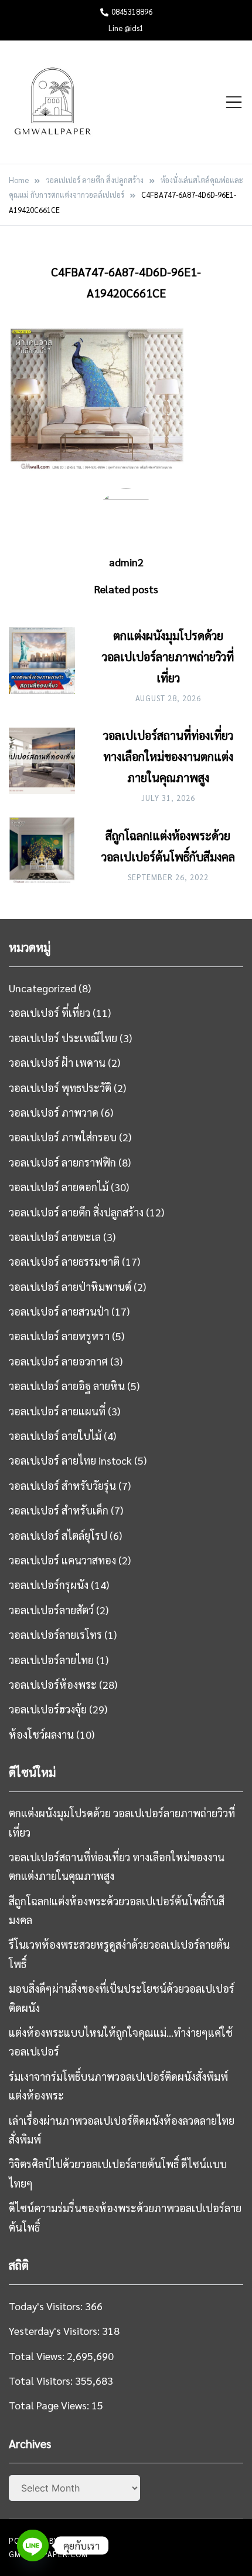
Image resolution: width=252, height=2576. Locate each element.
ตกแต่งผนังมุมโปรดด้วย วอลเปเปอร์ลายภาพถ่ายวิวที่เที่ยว (168, 657)
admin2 (126, 562)
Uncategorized (42, 988)
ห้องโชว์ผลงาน (41, 1734)
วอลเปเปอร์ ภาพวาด (54, 1112)
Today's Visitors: (47, 2306)
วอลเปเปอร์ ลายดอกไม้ (59, 1187)
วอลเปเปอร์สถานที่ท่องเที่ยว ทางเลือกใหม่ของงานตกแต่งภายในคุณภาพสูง (168, 756)
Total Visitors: (42, 2380)
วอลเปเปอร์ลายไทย (51, 1660)
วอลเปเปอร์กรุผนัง (49, 1585)
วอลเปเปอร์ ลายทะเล (55, 1237)
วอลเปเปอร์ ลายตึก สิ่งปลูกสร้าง (76, 1212)
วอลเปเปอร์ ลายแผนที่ (57, 1411)
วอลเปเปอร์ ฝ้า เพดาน (57, 1062)
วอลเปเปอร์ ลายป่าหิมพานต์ (70, 1287)
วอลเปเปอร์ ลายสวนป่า (59, 1311)
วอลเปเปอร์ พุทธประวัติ (60, 1088)
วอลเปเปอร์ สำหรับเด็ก (59, 1510)
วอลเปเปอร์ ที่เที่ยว (50, 1013)
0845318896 (132, 11)
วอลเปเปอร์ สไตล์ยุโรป (58, 1535)
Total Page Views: (50, 2405)
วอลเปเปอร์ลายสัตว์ (51, 1610)
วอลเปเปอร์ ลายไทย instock (70, 1460)
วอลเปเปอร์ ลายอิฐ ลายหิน (67, 1386)
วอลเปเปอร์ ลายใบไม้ (55, 1436)
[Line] (33, 2545)
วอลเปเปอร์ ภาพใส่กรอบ (63, 1137)
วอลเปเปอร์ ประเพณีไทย (63, 1038)
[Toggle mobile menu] (234, 102)
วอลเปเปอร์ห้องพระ (53, 1684)
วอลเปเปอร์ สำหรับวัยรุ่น (62, 1485)
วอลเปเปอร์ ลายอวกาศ (58, 1361)
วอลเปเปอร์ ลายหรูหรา (59, 1336)
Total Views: (38, 2356)
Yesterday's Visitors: (55, 2330)
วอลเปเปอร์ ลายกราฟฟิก (62, 1162)
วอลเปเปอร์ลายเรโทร (55, 1634)
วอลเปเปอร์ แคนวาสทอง (62, 1560)
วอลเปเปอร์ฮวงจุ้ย (48, 1709)
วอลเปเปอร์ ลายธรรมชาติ (64, 1261)
